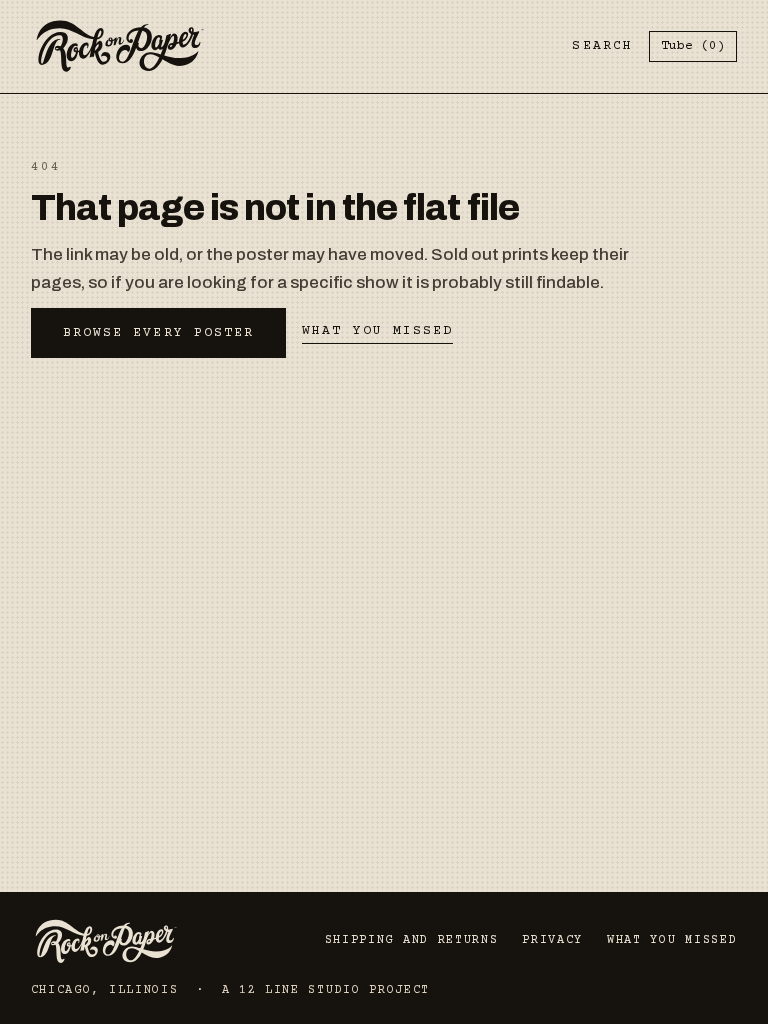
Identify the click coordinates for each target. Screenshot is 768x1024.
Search (602, 46)
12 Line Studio (300, 990)
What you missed (377, 331)
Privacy (552, 940)
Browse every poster (159, 333)
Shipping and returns (412, 940)
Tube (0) (693, 46)
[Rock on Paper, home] (120, 46)
